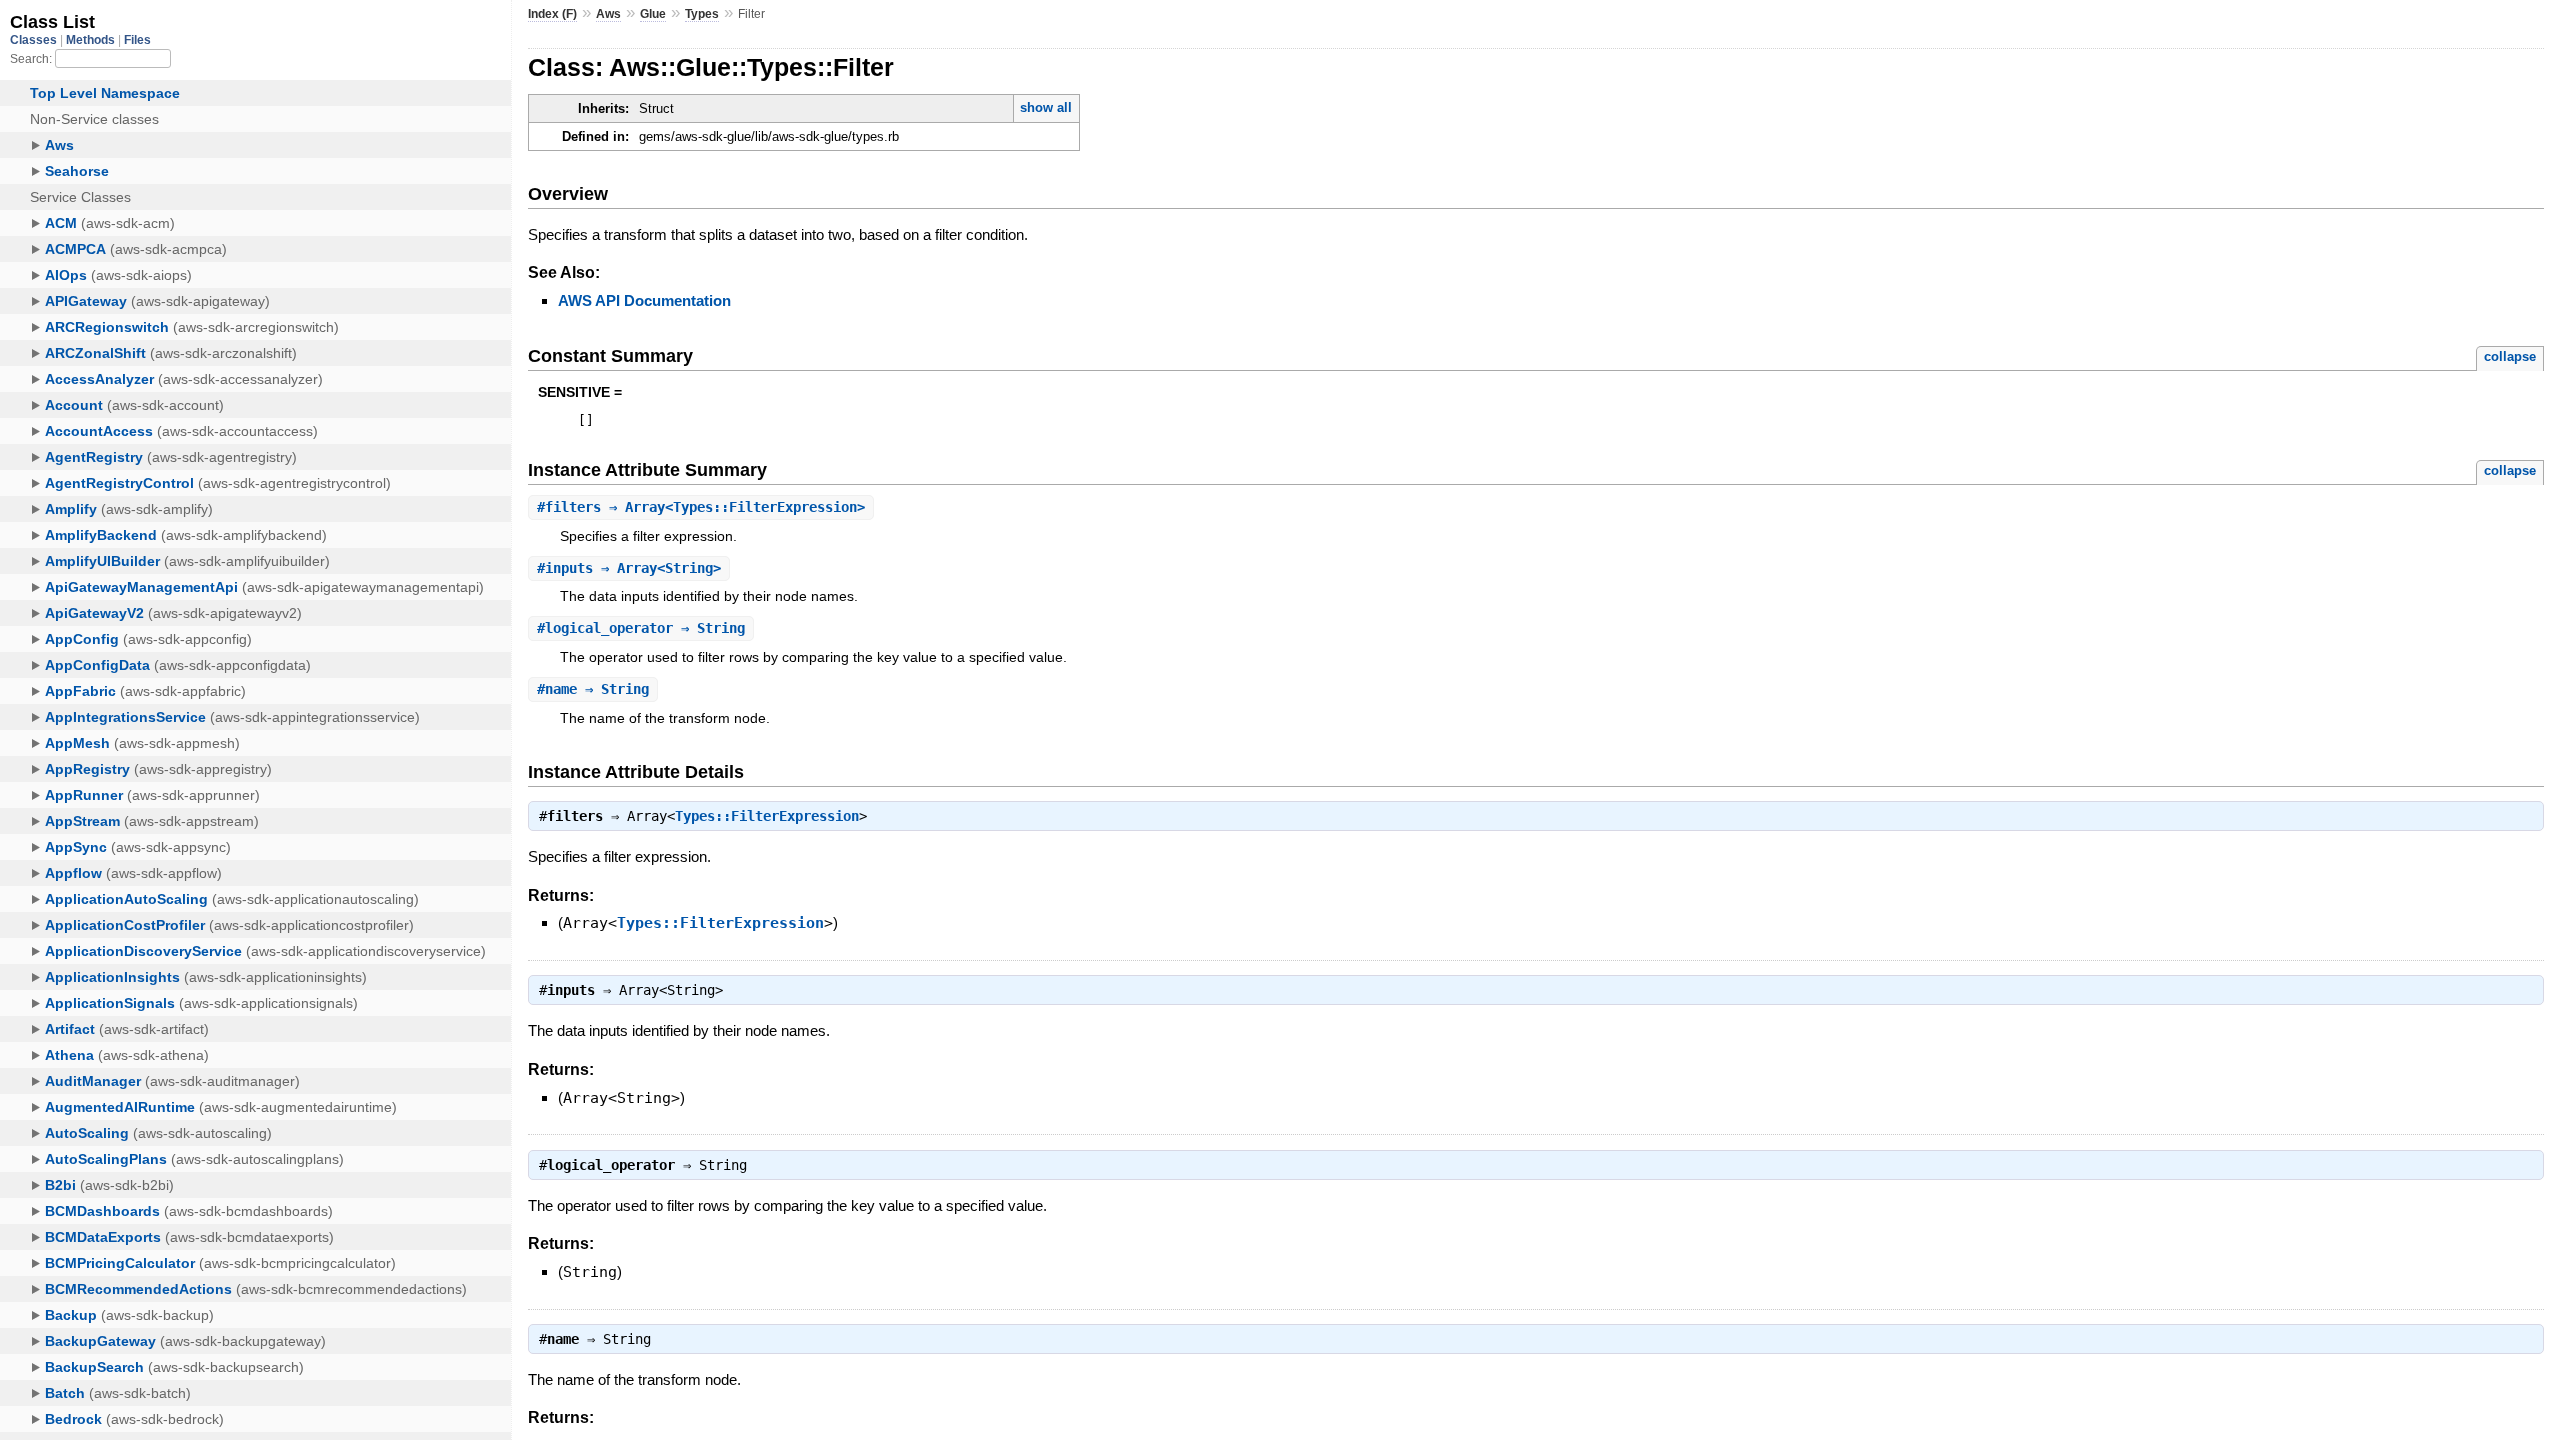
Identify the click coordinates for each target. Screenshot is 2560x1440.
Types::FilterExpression (767, 816)
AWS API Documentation (644, 300)
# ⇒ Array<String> (629, 568)
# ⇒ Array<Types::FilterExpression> (701, 507)
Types (702, 14)
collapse (2510, 356)
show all (1046, 107)
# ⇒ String (641, 628)
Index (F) (552, 14)
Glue (653, 14)
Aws (608, 14)
